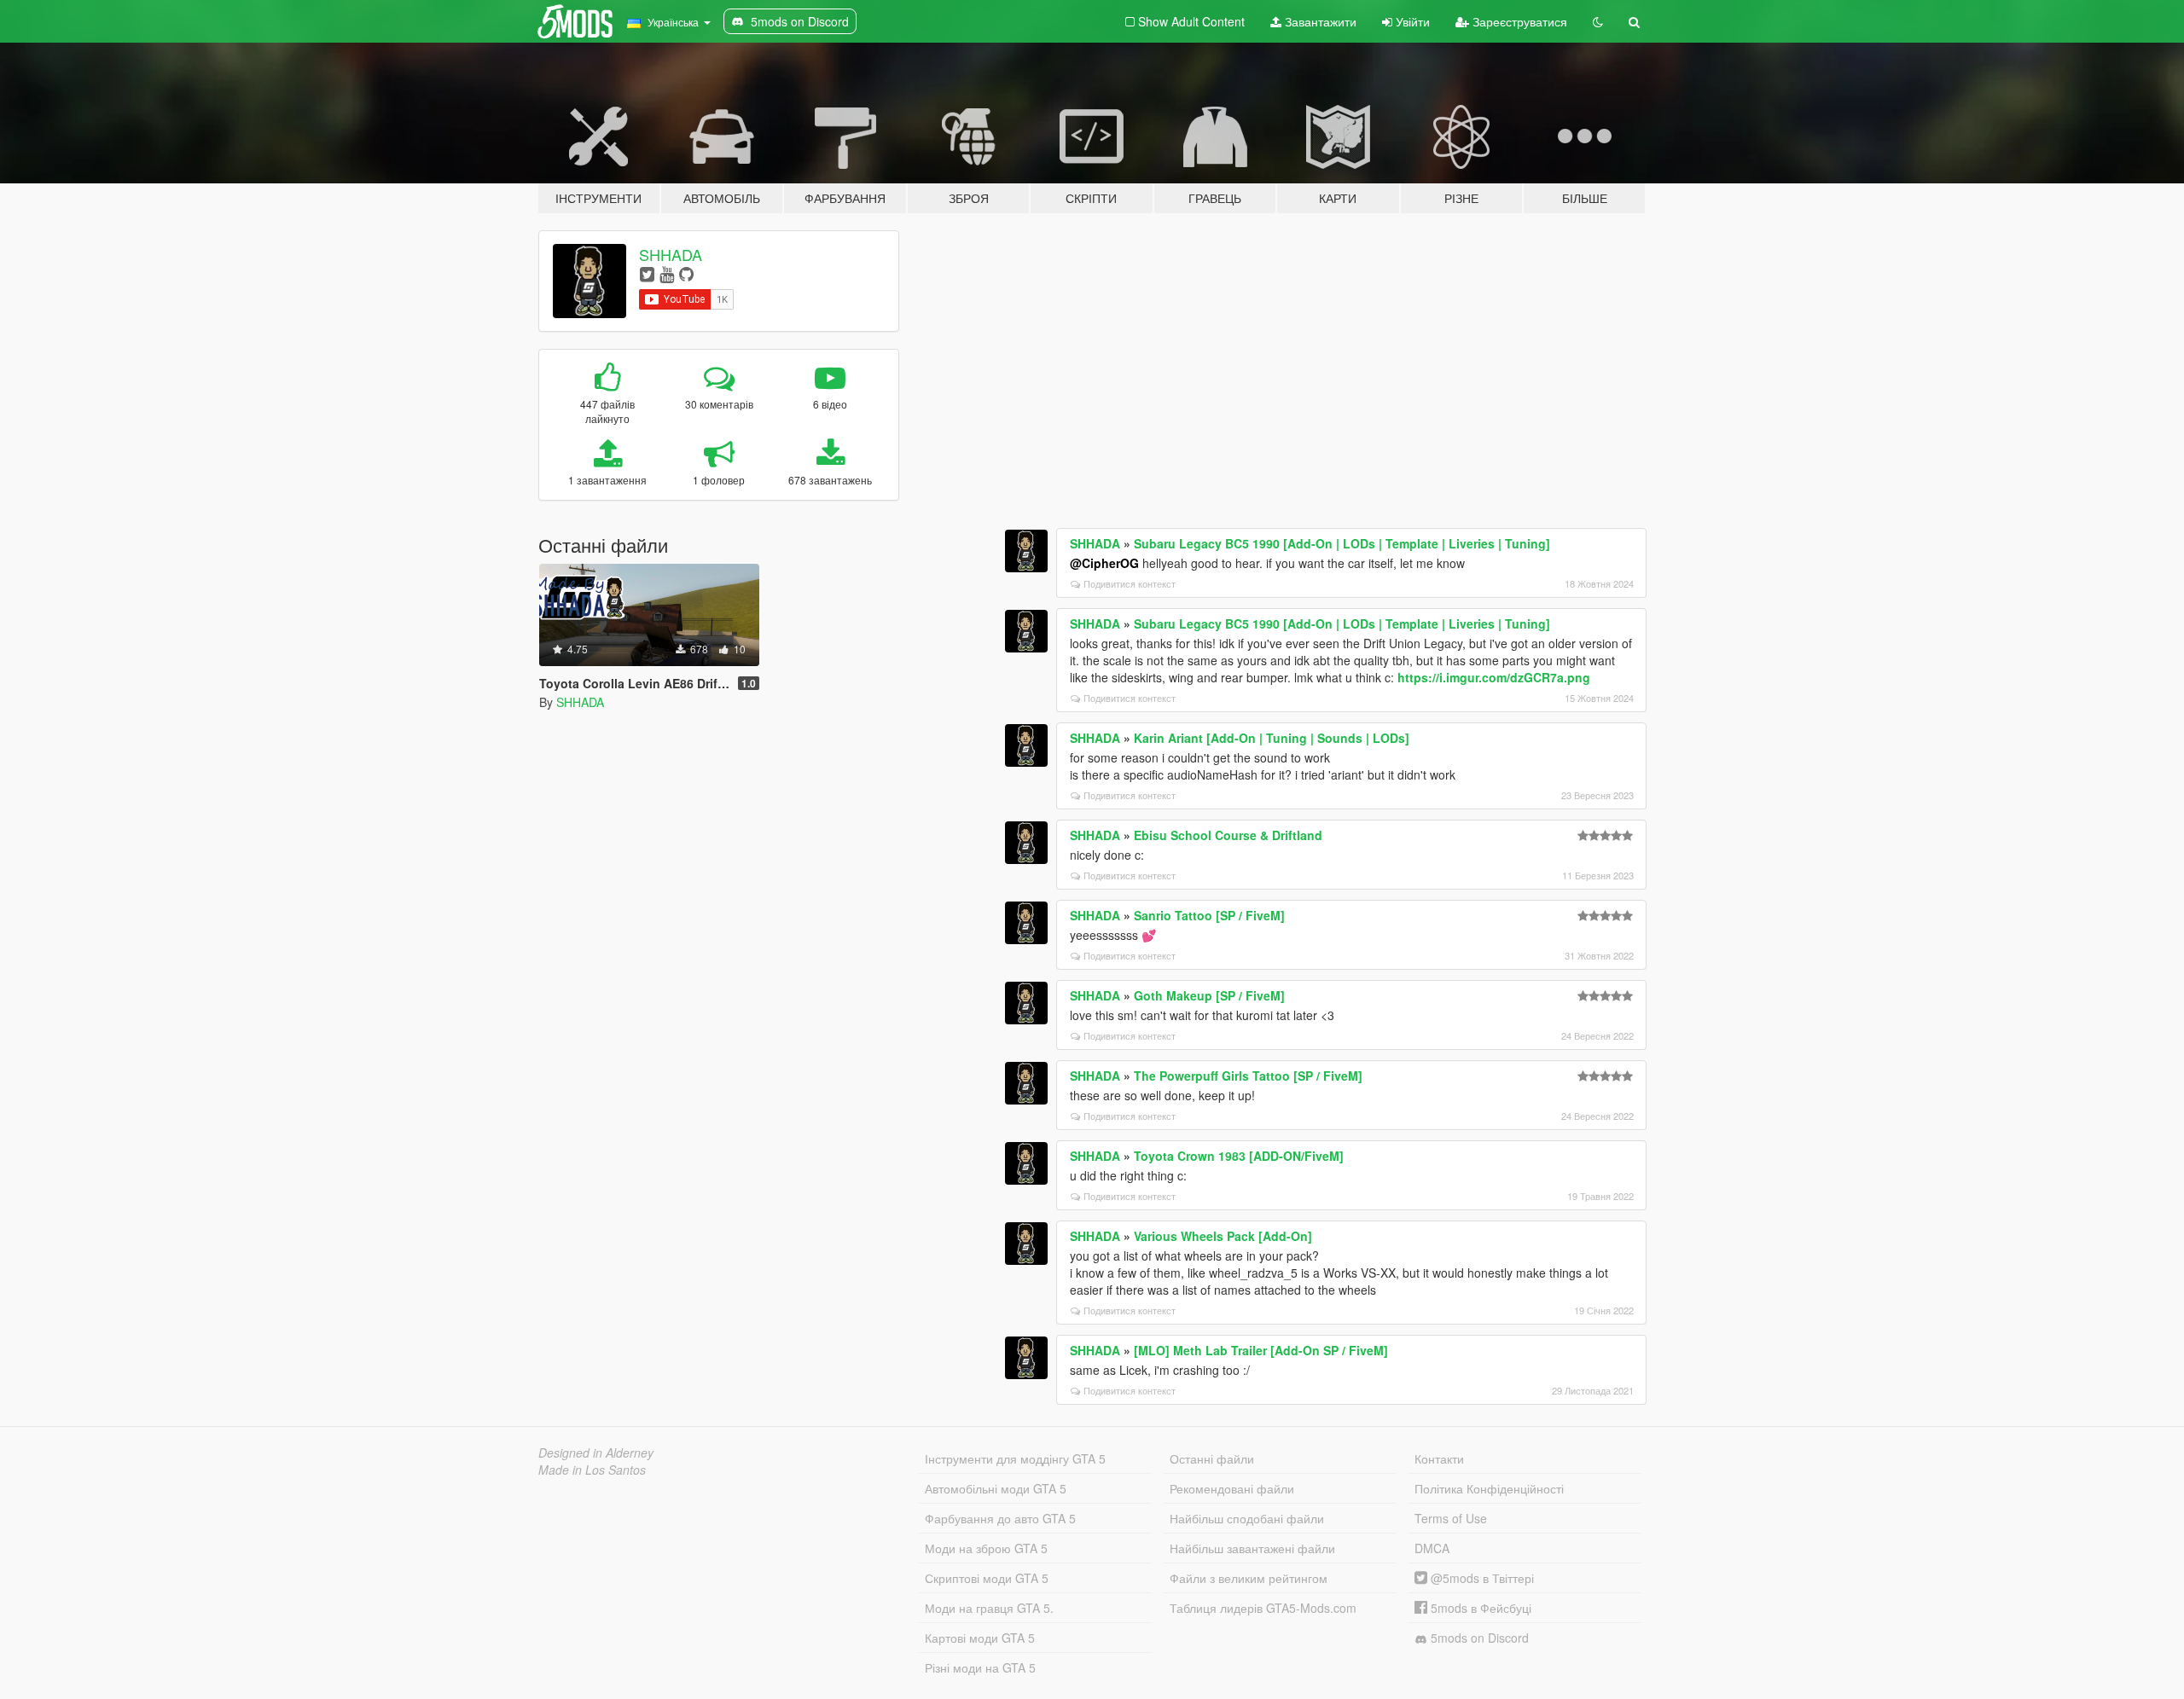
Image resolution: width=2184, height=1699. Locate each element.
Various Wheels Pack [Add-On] (1223, 1236)
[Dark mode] (1598, 21)
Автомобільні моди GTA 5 (996, 1488)
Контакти (1439, 1458)
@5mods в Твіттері (1481, 1578)
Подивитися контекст (1130, 583)
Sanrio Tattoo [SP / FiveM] (1209, 915)
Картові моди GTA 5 (980, 1638)
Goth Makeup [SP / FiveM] (1209, 995)
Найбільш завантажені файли (1252, 1548)
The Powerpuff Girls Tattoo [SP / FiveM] (1248, 1076)
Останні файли (1212, 1458)
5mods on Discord (1478, 1638)
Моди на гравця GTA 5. (989, 1608)
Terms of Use (1451, 1518)
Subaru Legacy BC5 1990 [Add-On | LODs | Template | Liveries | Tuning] (1342, 543)
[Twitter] (647, 273)
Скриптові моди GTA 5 (987, 1578)
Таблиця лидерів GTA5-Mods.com (1263, 1608)
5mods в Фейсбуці (1479, 1608)
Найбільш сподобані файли (1247, 1518)
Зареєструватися (1518, 21)
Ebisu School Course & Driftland (1228, 835)
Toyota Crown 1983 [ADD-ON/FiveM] (1239, 1156)
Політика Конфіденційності (1489, 1488)
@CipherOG (1104, 563)
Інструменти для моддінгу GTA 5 (1015, 1458)
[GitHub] (686, 273)
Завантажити (1319, 21)
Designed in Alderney (596, 1453)
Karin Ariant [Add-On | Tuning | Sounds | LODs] (1272, 738)
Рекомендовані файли (1232, 1488)
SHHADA (671, 254)
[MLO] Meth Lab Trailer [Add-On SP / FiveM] (1261, 1350)
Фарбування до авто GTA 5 (1000, 1518)
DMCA (1432, 1548)
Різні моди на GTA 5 (980, 1667)
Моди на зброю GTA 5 (986, 1548)
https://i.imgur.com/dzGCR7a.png (1494, 677)
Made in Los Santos (592, 1470)
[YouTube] (667, 273)
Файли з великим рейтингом (1249, 1578)
